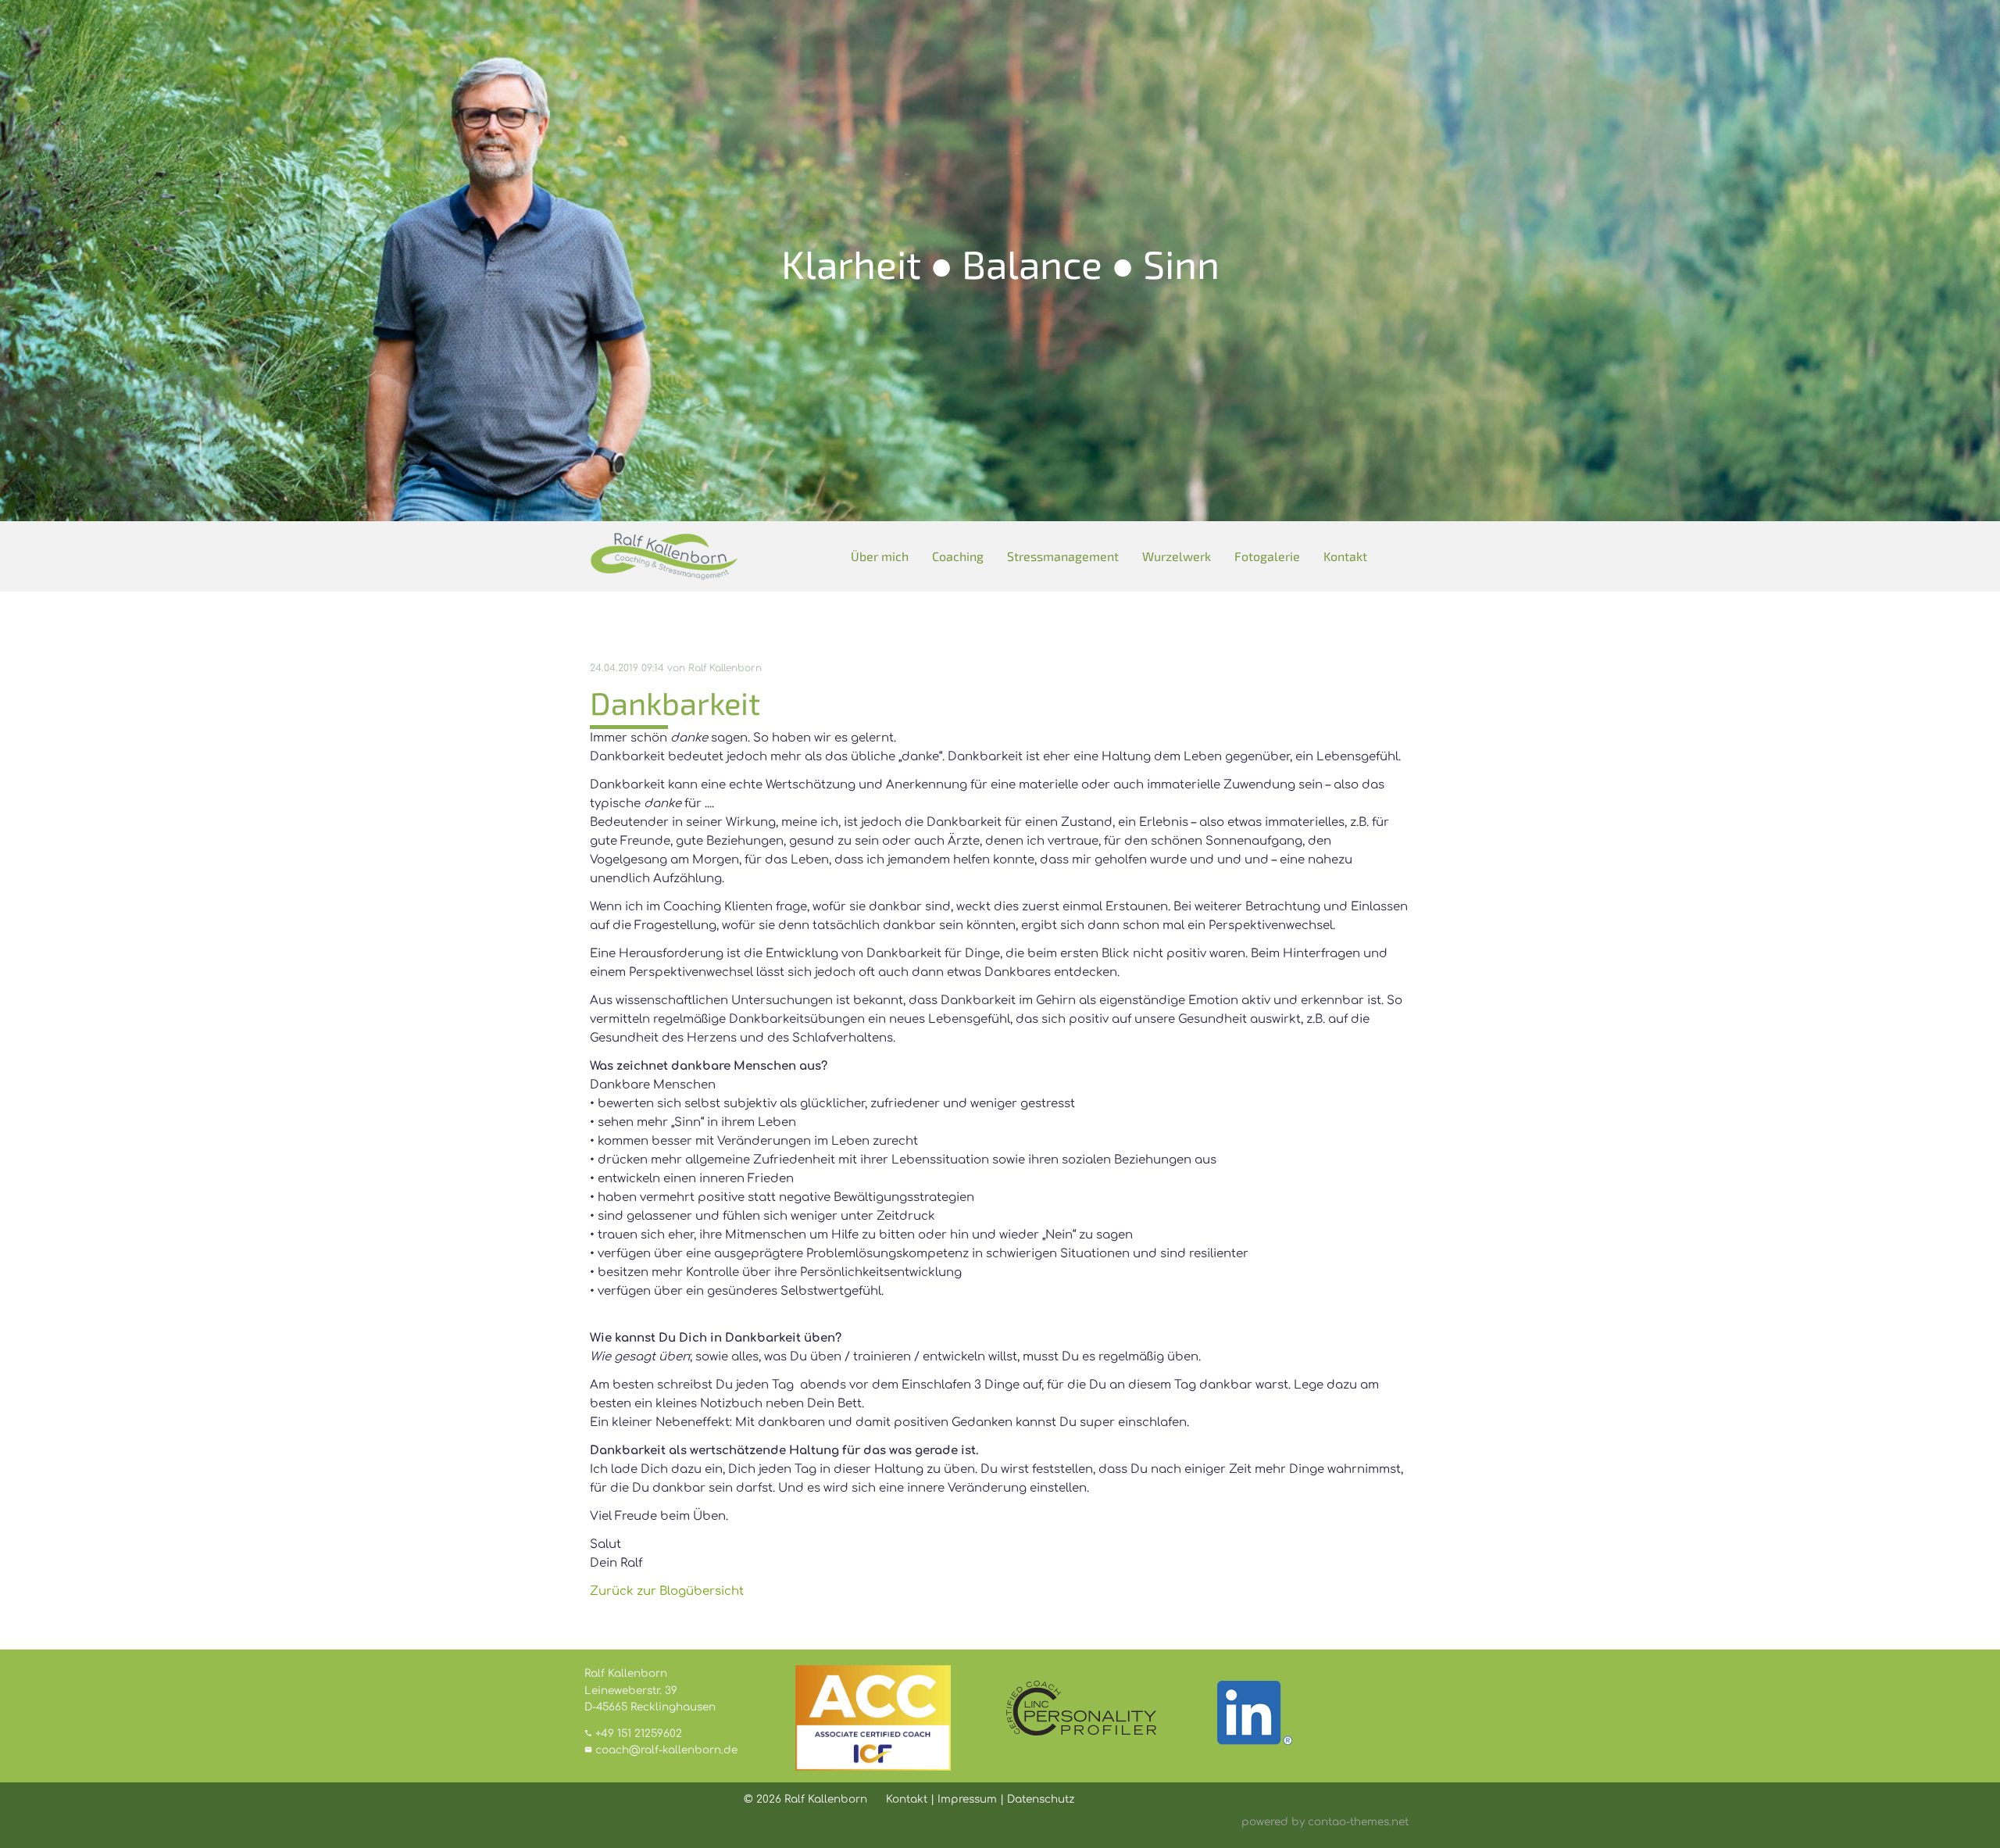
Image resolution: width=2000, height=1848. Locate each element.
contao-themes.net (1358, 1822)
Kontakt (1345, 556)
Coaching (958, 556)
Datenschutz (1041, 1799)
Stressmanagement (1063, 556)
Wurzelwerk (1177, 556)
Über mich (880, 556)
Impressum (967, 1799)
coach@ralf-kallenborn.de (666, 1750)
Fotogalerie (1267, 556)
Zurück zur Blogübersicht (667, 1591)
